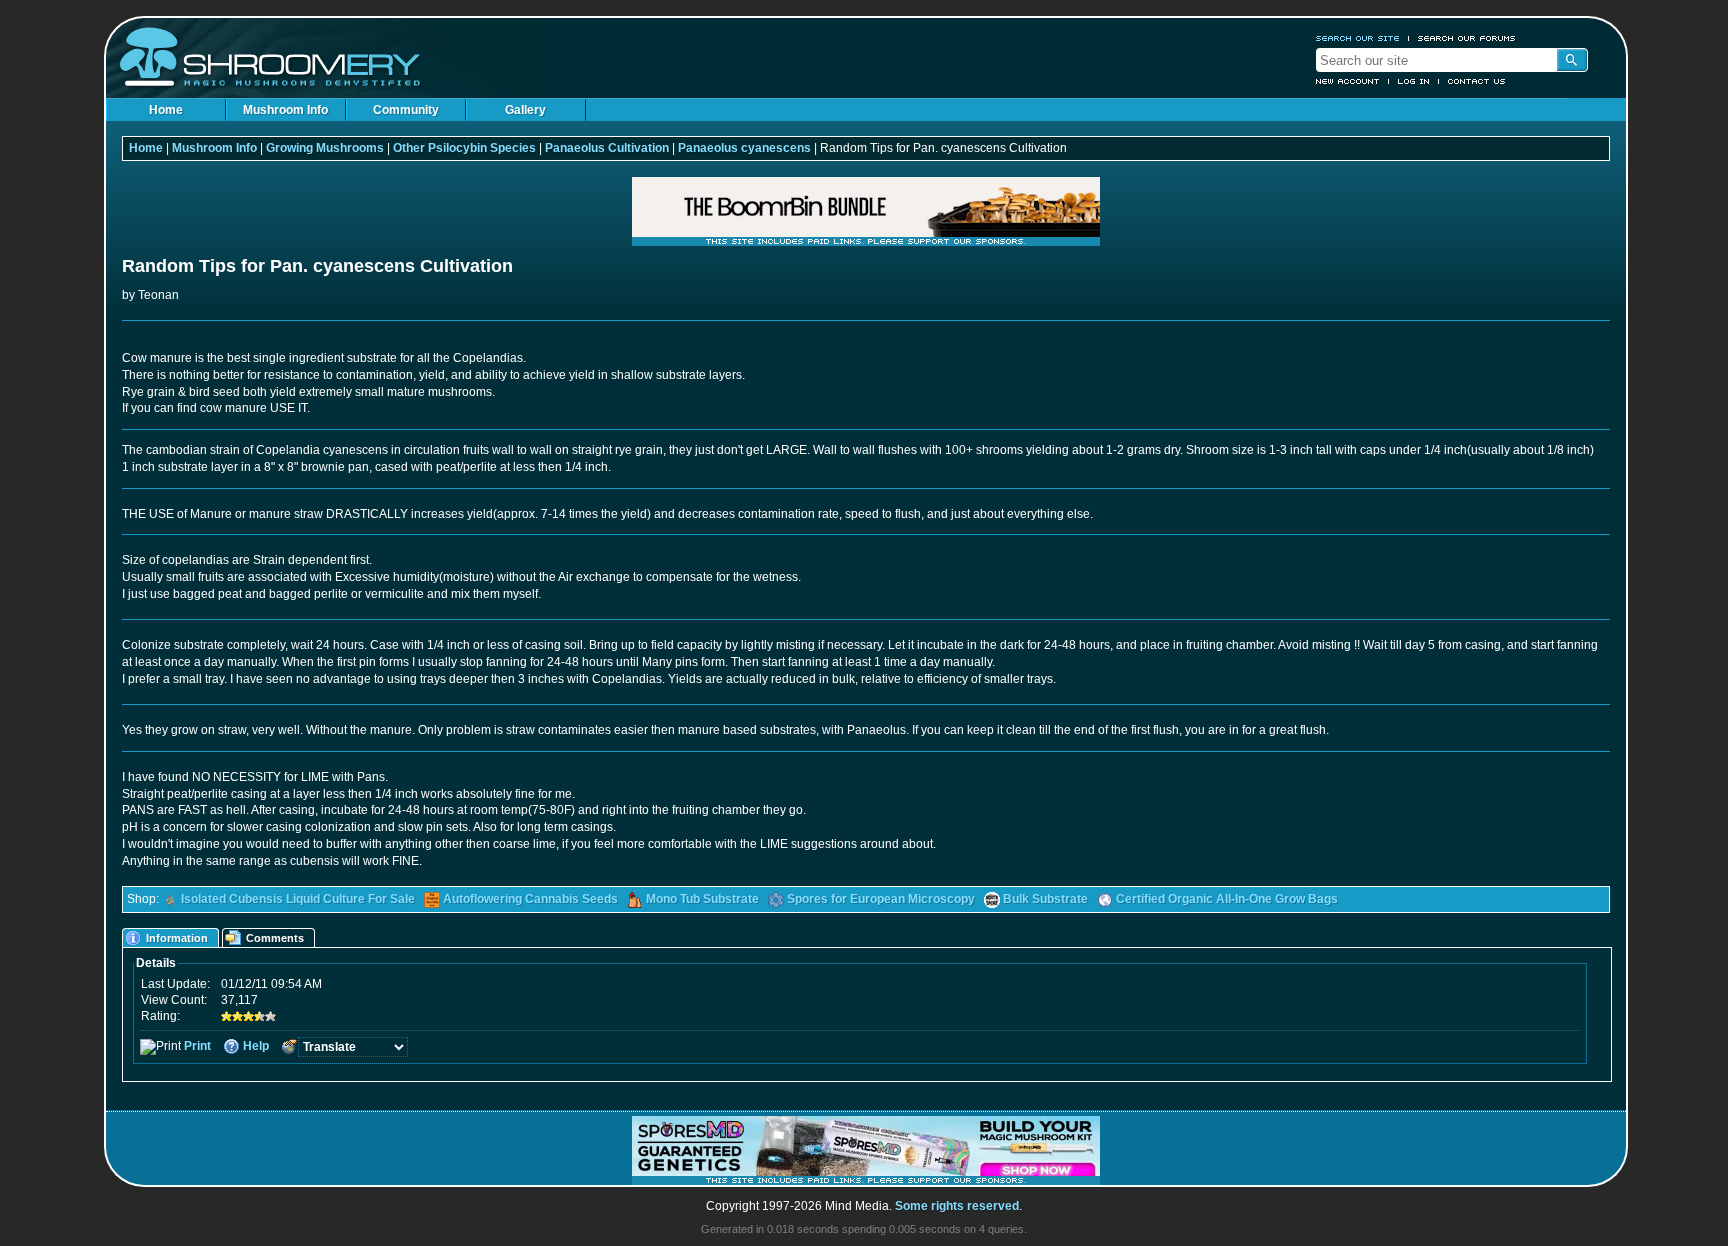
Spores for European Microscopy (881, 899)
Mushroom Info (285, 110)
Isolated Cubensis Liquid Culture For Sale (298, 899)
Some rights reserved (957, 1206)
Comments (275, 938)
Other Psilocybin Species (464, 148)
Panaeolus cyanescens (744, 148)
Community (406, 110)
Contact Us (1477, 81)
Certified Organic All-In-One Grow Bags (1227, 899)
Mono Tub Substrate (702, 899)
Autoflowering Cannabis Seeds (530, 899)
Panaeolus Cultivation (607, 148)
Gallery (525, 110)
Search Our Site (1358, 38)
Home (166, 110)
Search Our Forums (1467, 38)
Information (177, 938)
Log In (1414, 81)
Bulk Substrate (1045, 899)
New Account (1348, 81)
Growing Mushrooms (325, 148)
